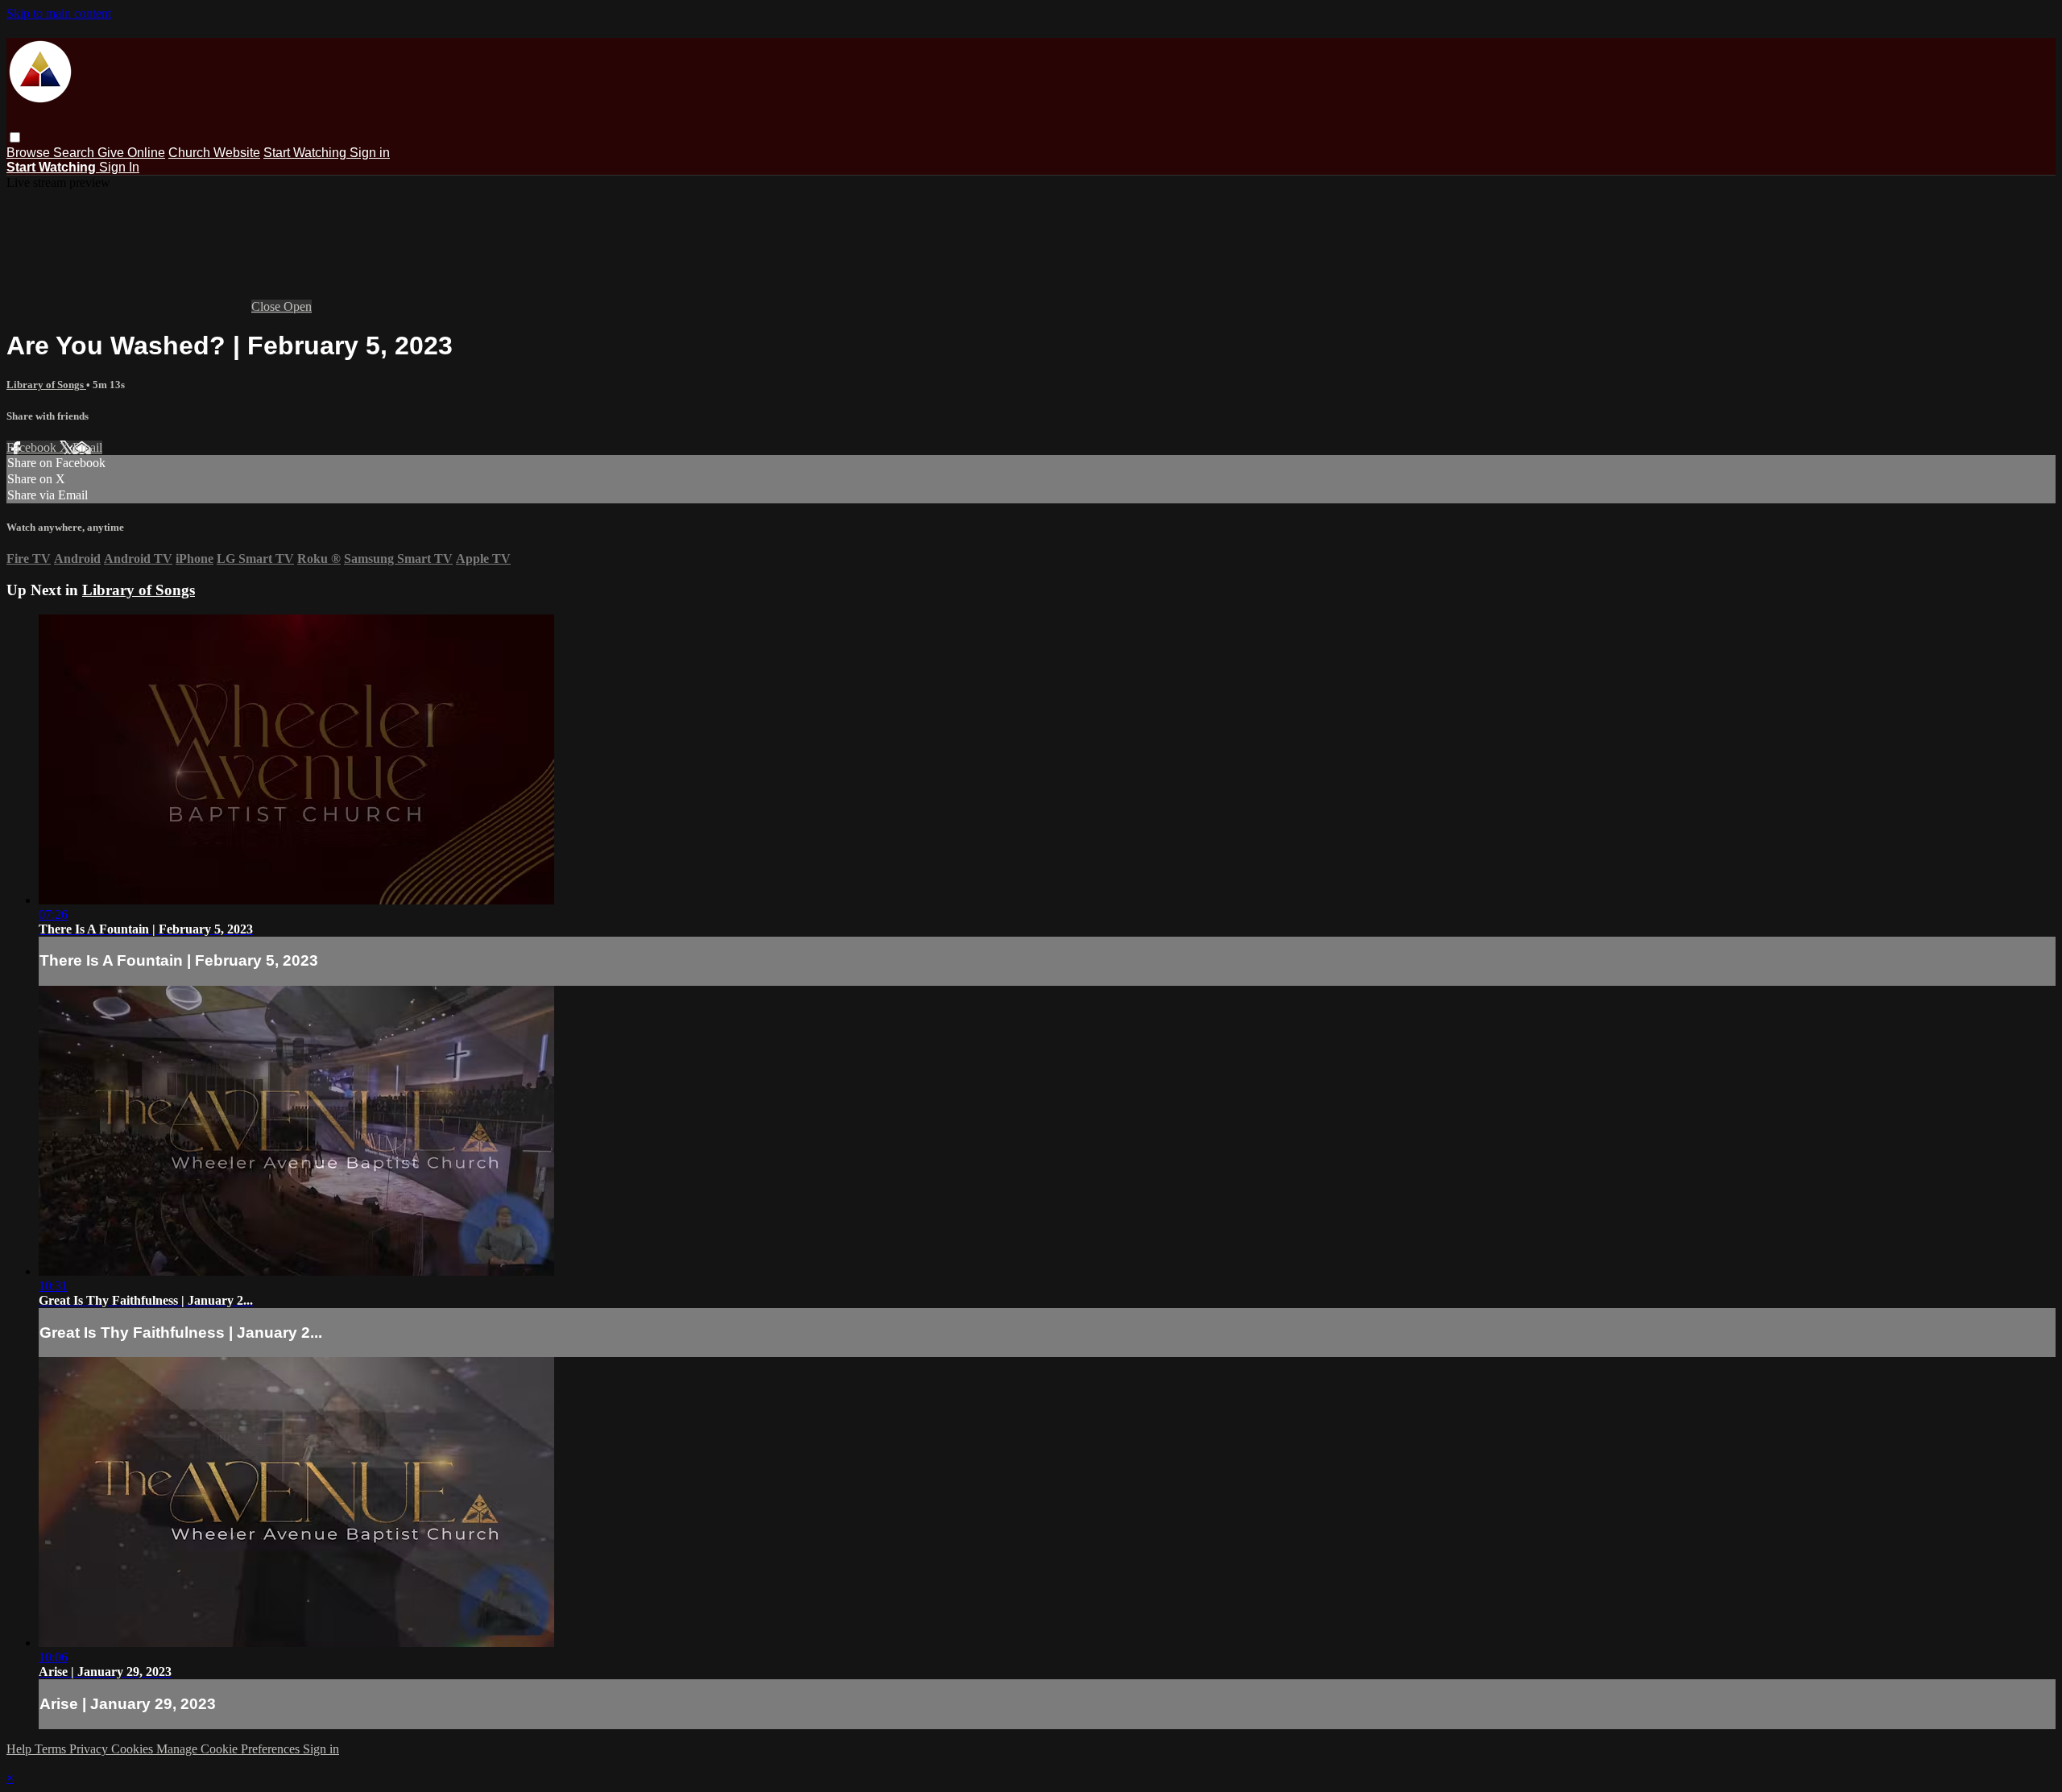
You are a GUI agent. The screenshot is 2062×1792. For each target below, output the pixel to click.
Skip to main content (59, 13)
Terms (52, 1749)
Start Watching (306, 153)
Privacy (90, 1749)
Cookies (134, 1749)
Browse (30, 153)
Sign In (119, 167)
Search (75, 153)
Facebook (33, 447)
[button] (15, 137)
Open (298, 306)
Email (87, 447)
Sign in (370, 153)
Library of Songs (46, 385)
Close (267, 306)
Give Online (131, 153)
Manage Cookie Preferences (230, 1749)
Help (21, 1749)
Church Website (214, 153)
